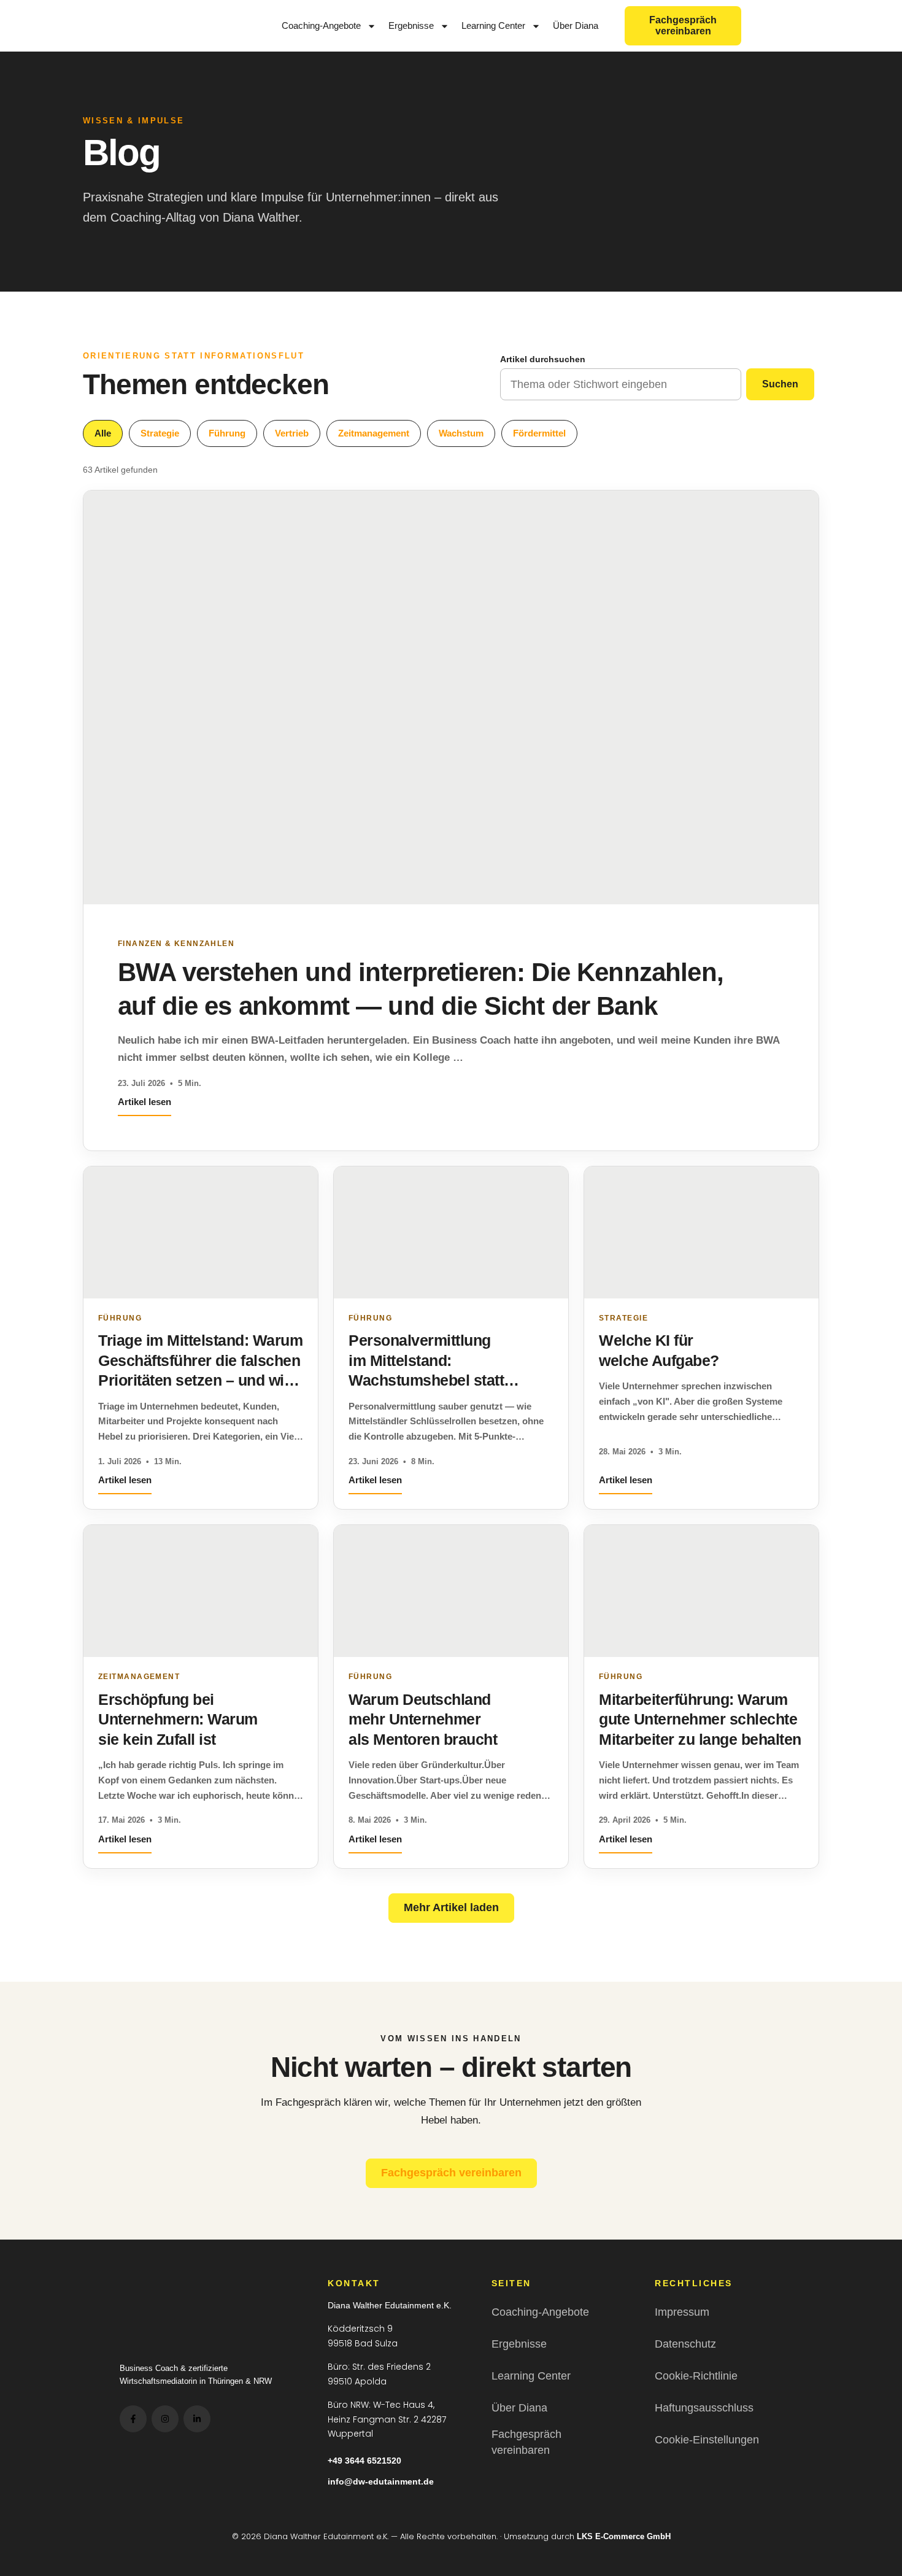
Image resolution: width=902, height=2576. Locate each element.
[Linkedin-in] (197, 2419)
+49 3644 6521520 (364, 2461)
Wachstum (461, 433)
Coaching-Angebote (321, 25)
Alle (103, 433)
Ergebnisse (411, 25)
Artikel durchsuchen (543, 359)
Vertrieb (292, 433)
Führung (227, 433)
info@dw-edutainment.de (381, 2481)
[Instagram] (165, 2419)
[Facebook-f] (133, 2419)
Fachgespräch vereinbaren (451, 2173)
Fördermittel (539, 433)
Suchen (780, 384)
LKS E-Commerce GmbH (624, 2536)
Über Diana (576, 25)
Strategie (160, 433)
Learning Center (493, 25)
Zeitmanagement (374, 433)
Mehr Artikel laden (451, 1907)
